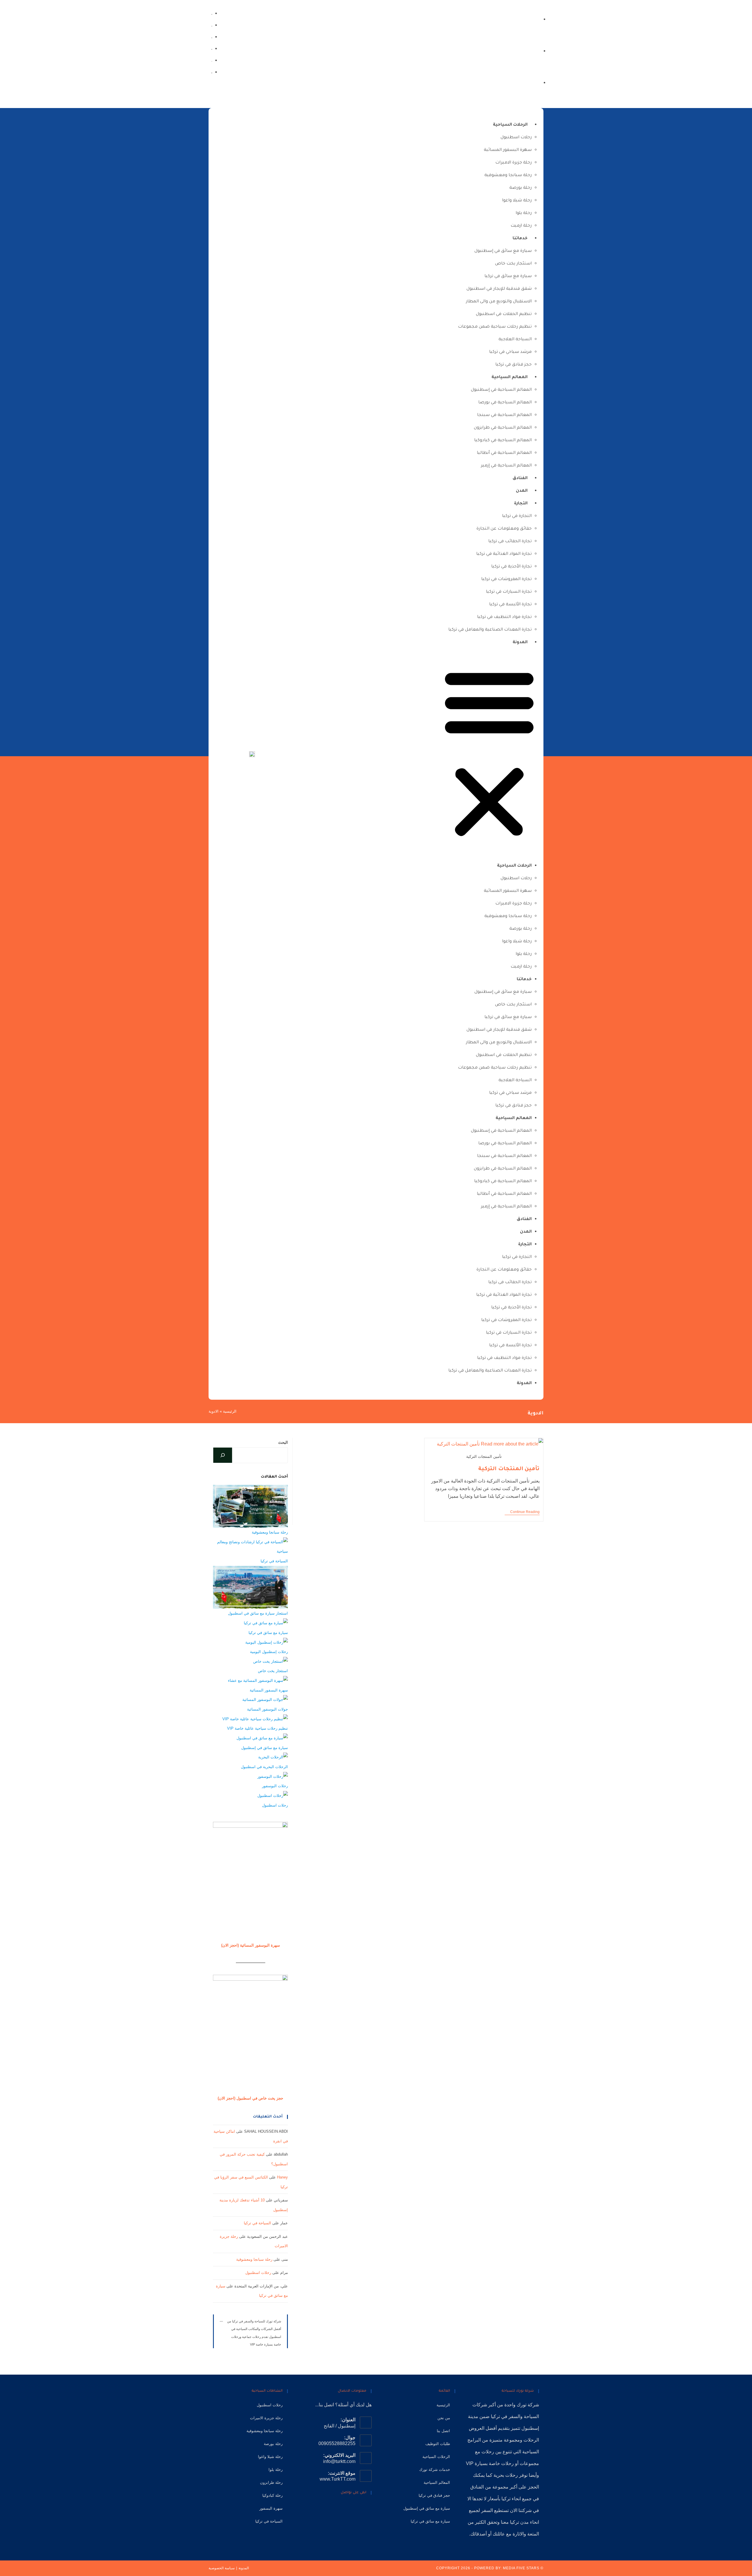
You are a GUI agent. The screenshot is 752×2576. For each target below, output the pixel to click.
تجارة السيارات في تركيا (509, 592)
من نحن (444, 2418)
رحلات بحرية (506, 2475)
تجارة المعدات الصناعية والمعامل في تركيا (490, 630)
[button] (489, 754)
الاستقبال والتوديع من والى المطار (499, 302)
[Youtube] (331, 2509)
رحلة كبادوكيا (272, 2495)
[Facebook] (211, 72)
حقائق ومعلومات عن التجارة (504, 529)
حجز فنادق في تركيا (513, 365)
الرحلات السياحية (510, 125)
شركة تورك (528, 2405)
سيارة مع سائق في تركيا (508, 277)
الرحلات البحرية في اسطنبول (264, 1767)
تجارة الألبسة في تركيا (510, 605)
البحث (283, 1442)
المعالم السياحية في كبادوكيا (503, 441)
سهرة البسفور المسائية (508, 150)
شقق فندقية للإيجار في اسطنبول (499, 289)
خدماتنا (520, 239)
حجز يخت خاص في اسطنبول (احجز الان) (250, 2098)
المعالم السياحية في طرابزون (503, 428)
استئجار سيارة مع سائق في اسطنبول (258, 1613)
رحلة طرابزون (271, 2483)
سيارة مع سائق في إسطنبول (503, 251)
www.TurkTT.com (338, 2479)
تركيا (495, 2416)
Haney (282, 2177)
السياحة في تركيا (274, 1561)
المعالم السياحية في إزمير (506, 466)
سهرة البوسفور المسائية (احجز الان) (251, 1945)
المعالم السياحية (510, 378)
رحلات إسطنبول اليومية (269, 1652)
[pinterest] (211, 48)
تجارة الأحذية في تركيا (511, 567)
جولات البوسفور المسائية (267, 1709)
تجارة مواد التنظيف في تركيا (504, 617)
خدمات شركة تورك (435, 2470)
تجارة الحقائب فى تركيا (510, 542)
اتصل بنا (443, 2431)
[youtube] (211, 37)
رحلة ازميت (521, 226)
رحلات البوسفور (275, 1786)
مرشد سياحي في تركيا (510, 352)
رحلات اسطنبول (516, 138)
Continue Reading (522, 1512)
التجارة (521, 504)
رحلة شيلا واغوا (517, 201)
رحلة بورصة (521, 188)
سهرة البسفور (271, 2508)
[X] (367, 2509)
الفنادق (520, 479)
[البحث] (223, 1455)
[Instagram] (211, 60)
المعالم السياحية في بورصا (505, 403)
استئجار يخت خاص (513, 264)
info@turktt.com (339, 2461)
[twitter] (211, 13)
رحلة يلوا (524, 213)
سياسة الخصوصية (222, 2568)
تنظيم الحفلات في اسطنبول (504, 314)
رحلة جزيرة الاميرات (513, 163)
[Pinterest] (340, 2509)
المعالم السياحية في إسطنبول (501, 390)
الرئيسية (230, 1411)
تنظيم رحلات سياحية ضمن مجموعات (495, 327)
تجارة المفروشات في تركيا (506, 579)
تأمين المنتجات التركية (509, 1469)
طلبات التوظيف (438, 2444)
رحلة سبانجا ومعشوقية (508, 176)
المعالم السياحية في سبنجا (504, 415)
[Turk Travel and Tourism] (252, 754)
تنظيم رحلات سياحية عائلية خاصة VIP (257, 1728)
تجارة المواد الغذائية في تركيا (504, 554)
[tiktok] (211, 25)
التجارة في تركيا (517, 516)
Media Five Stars (521, 2568)
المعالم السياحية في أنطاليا (504, 453)
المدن (522, 491)
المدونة (520, 643)
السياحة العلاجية (515, 340)
